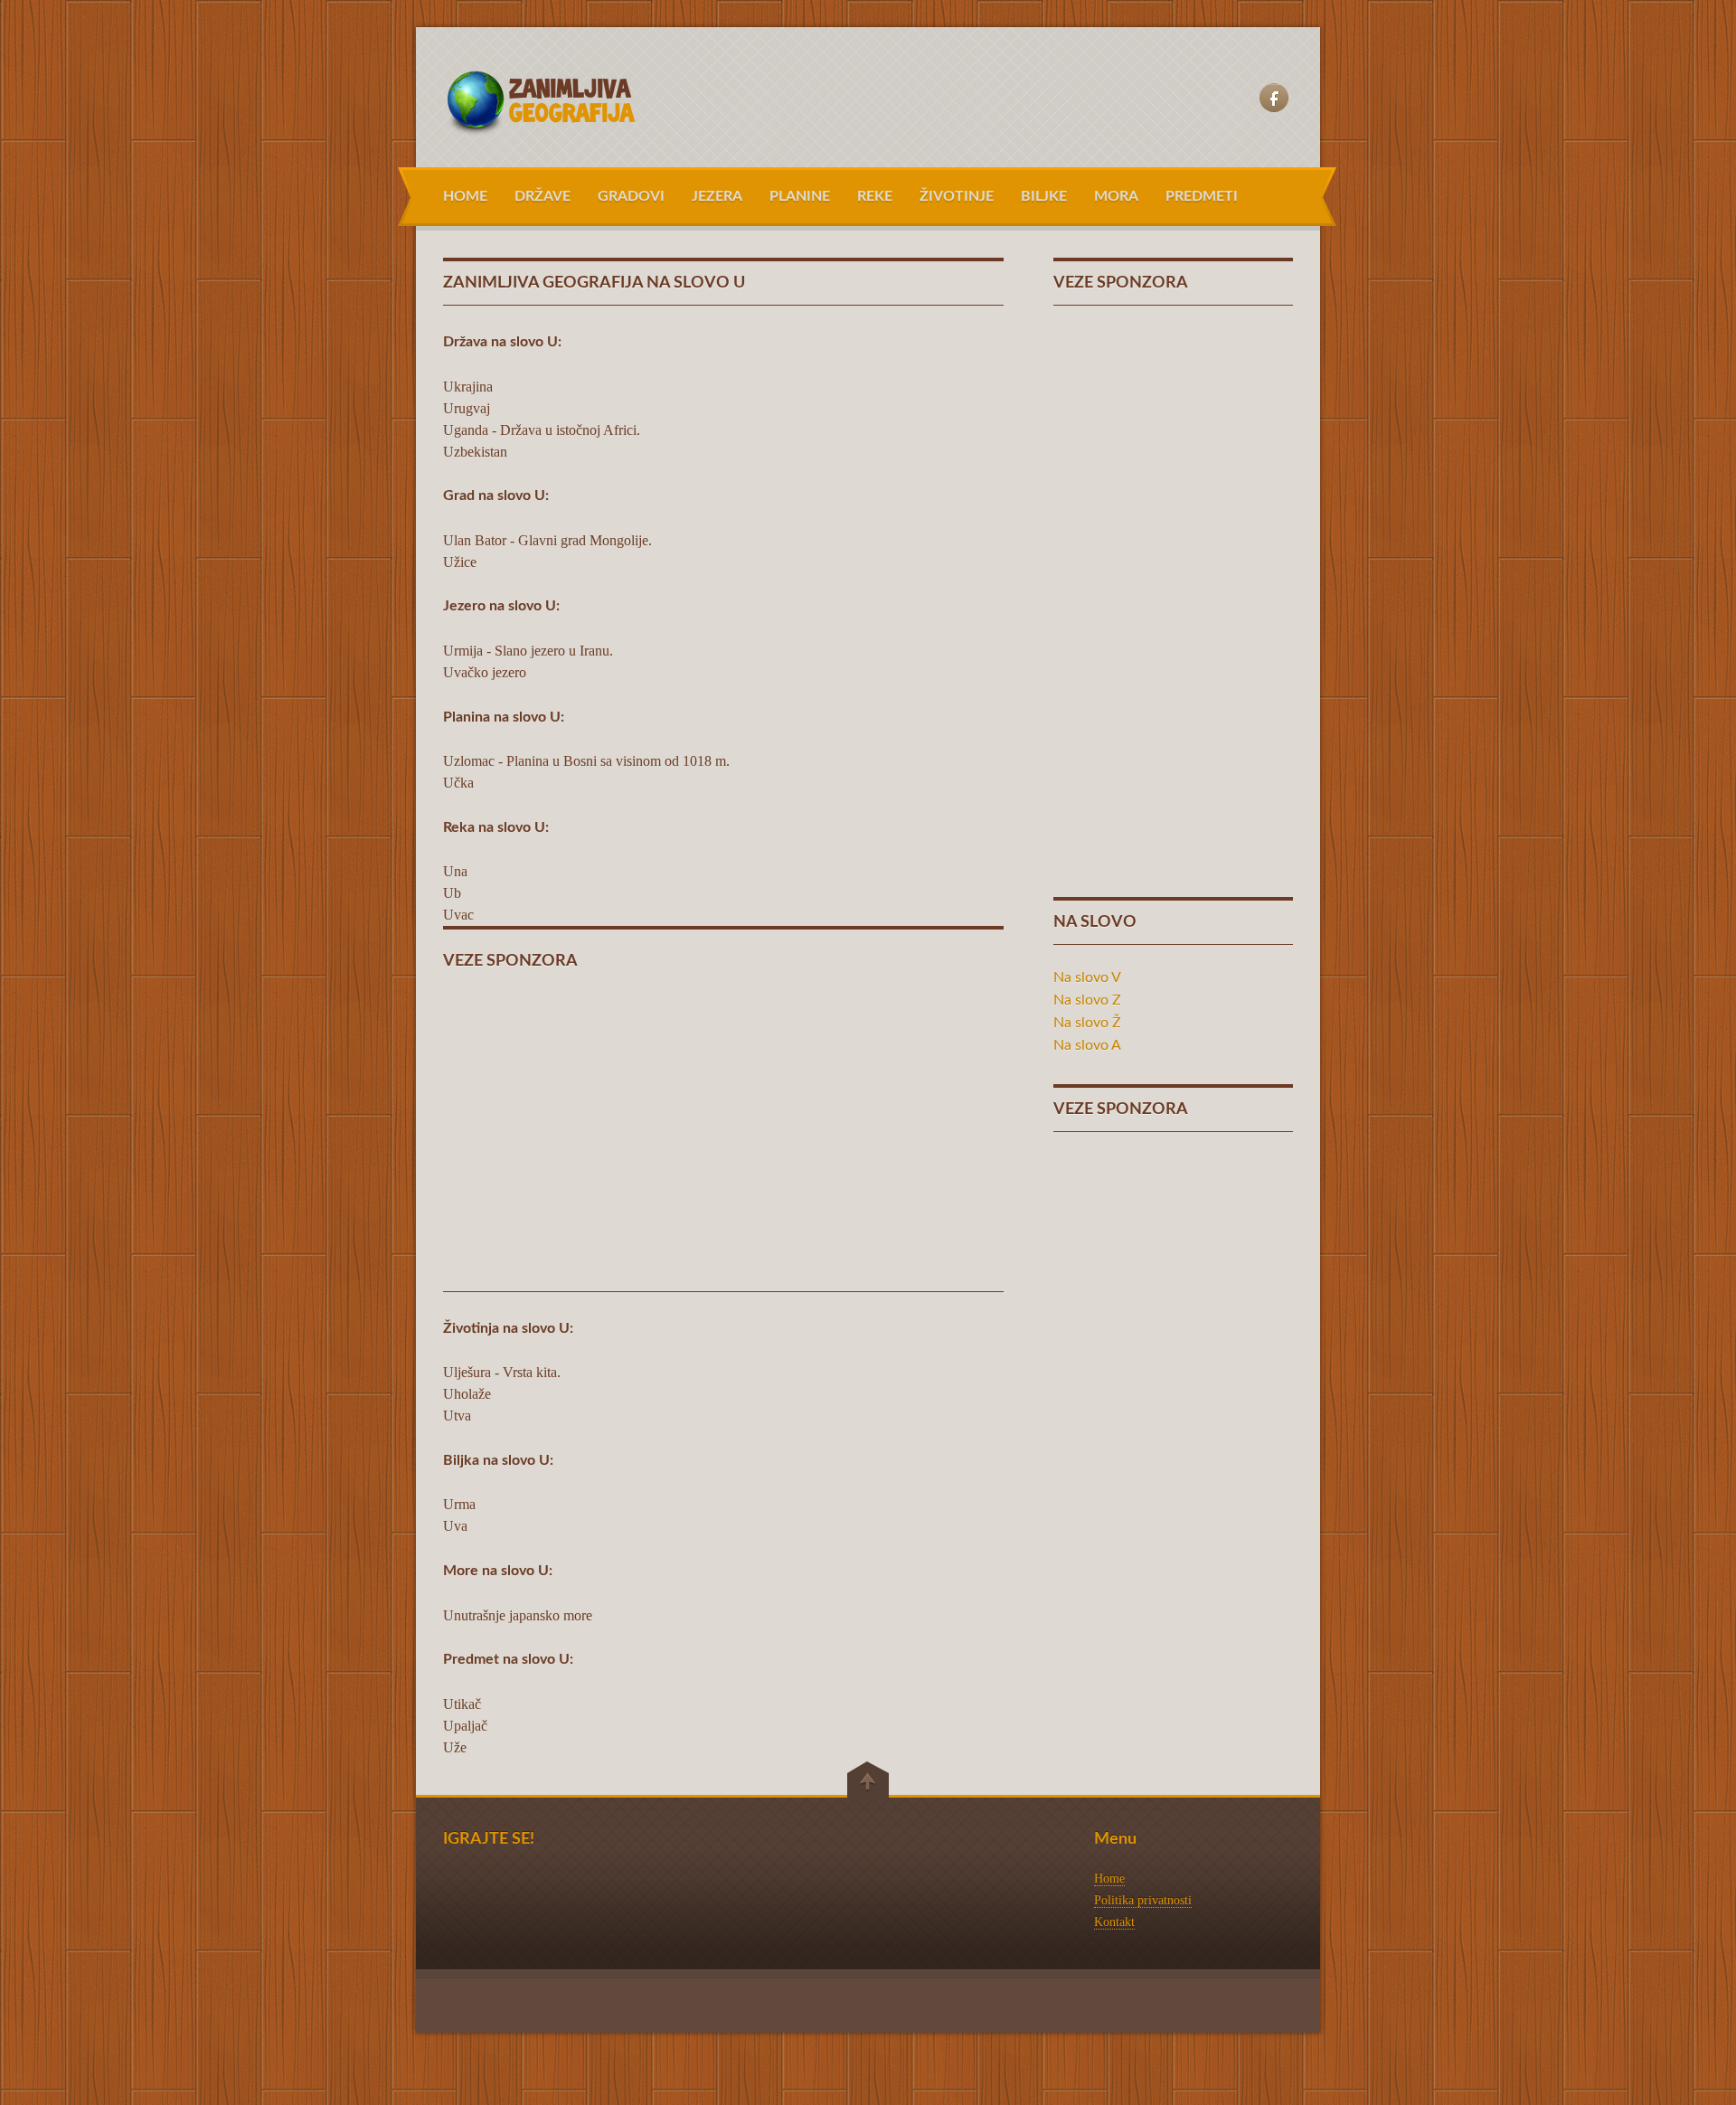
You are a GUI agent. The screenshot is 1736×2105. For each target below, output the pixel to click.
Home (1109, 1878)
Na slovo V (1087, 977)
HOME (465, 196)
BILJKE (1044, 196)
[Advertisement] (723, 1121)
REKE (875, 196)
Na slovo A (1087, 1045)
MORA (1116, 196)
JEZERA (717, 196)
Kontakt (1114, 1922)
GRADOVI (631, 196)
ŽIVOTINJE (957, 196)
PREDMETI (1202, 196)
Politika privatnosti (1143, 1900)
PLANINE (800, 196)
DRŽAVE (542, 196)
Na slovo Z (1087, 1000)
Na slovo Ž (1087, 1023)
